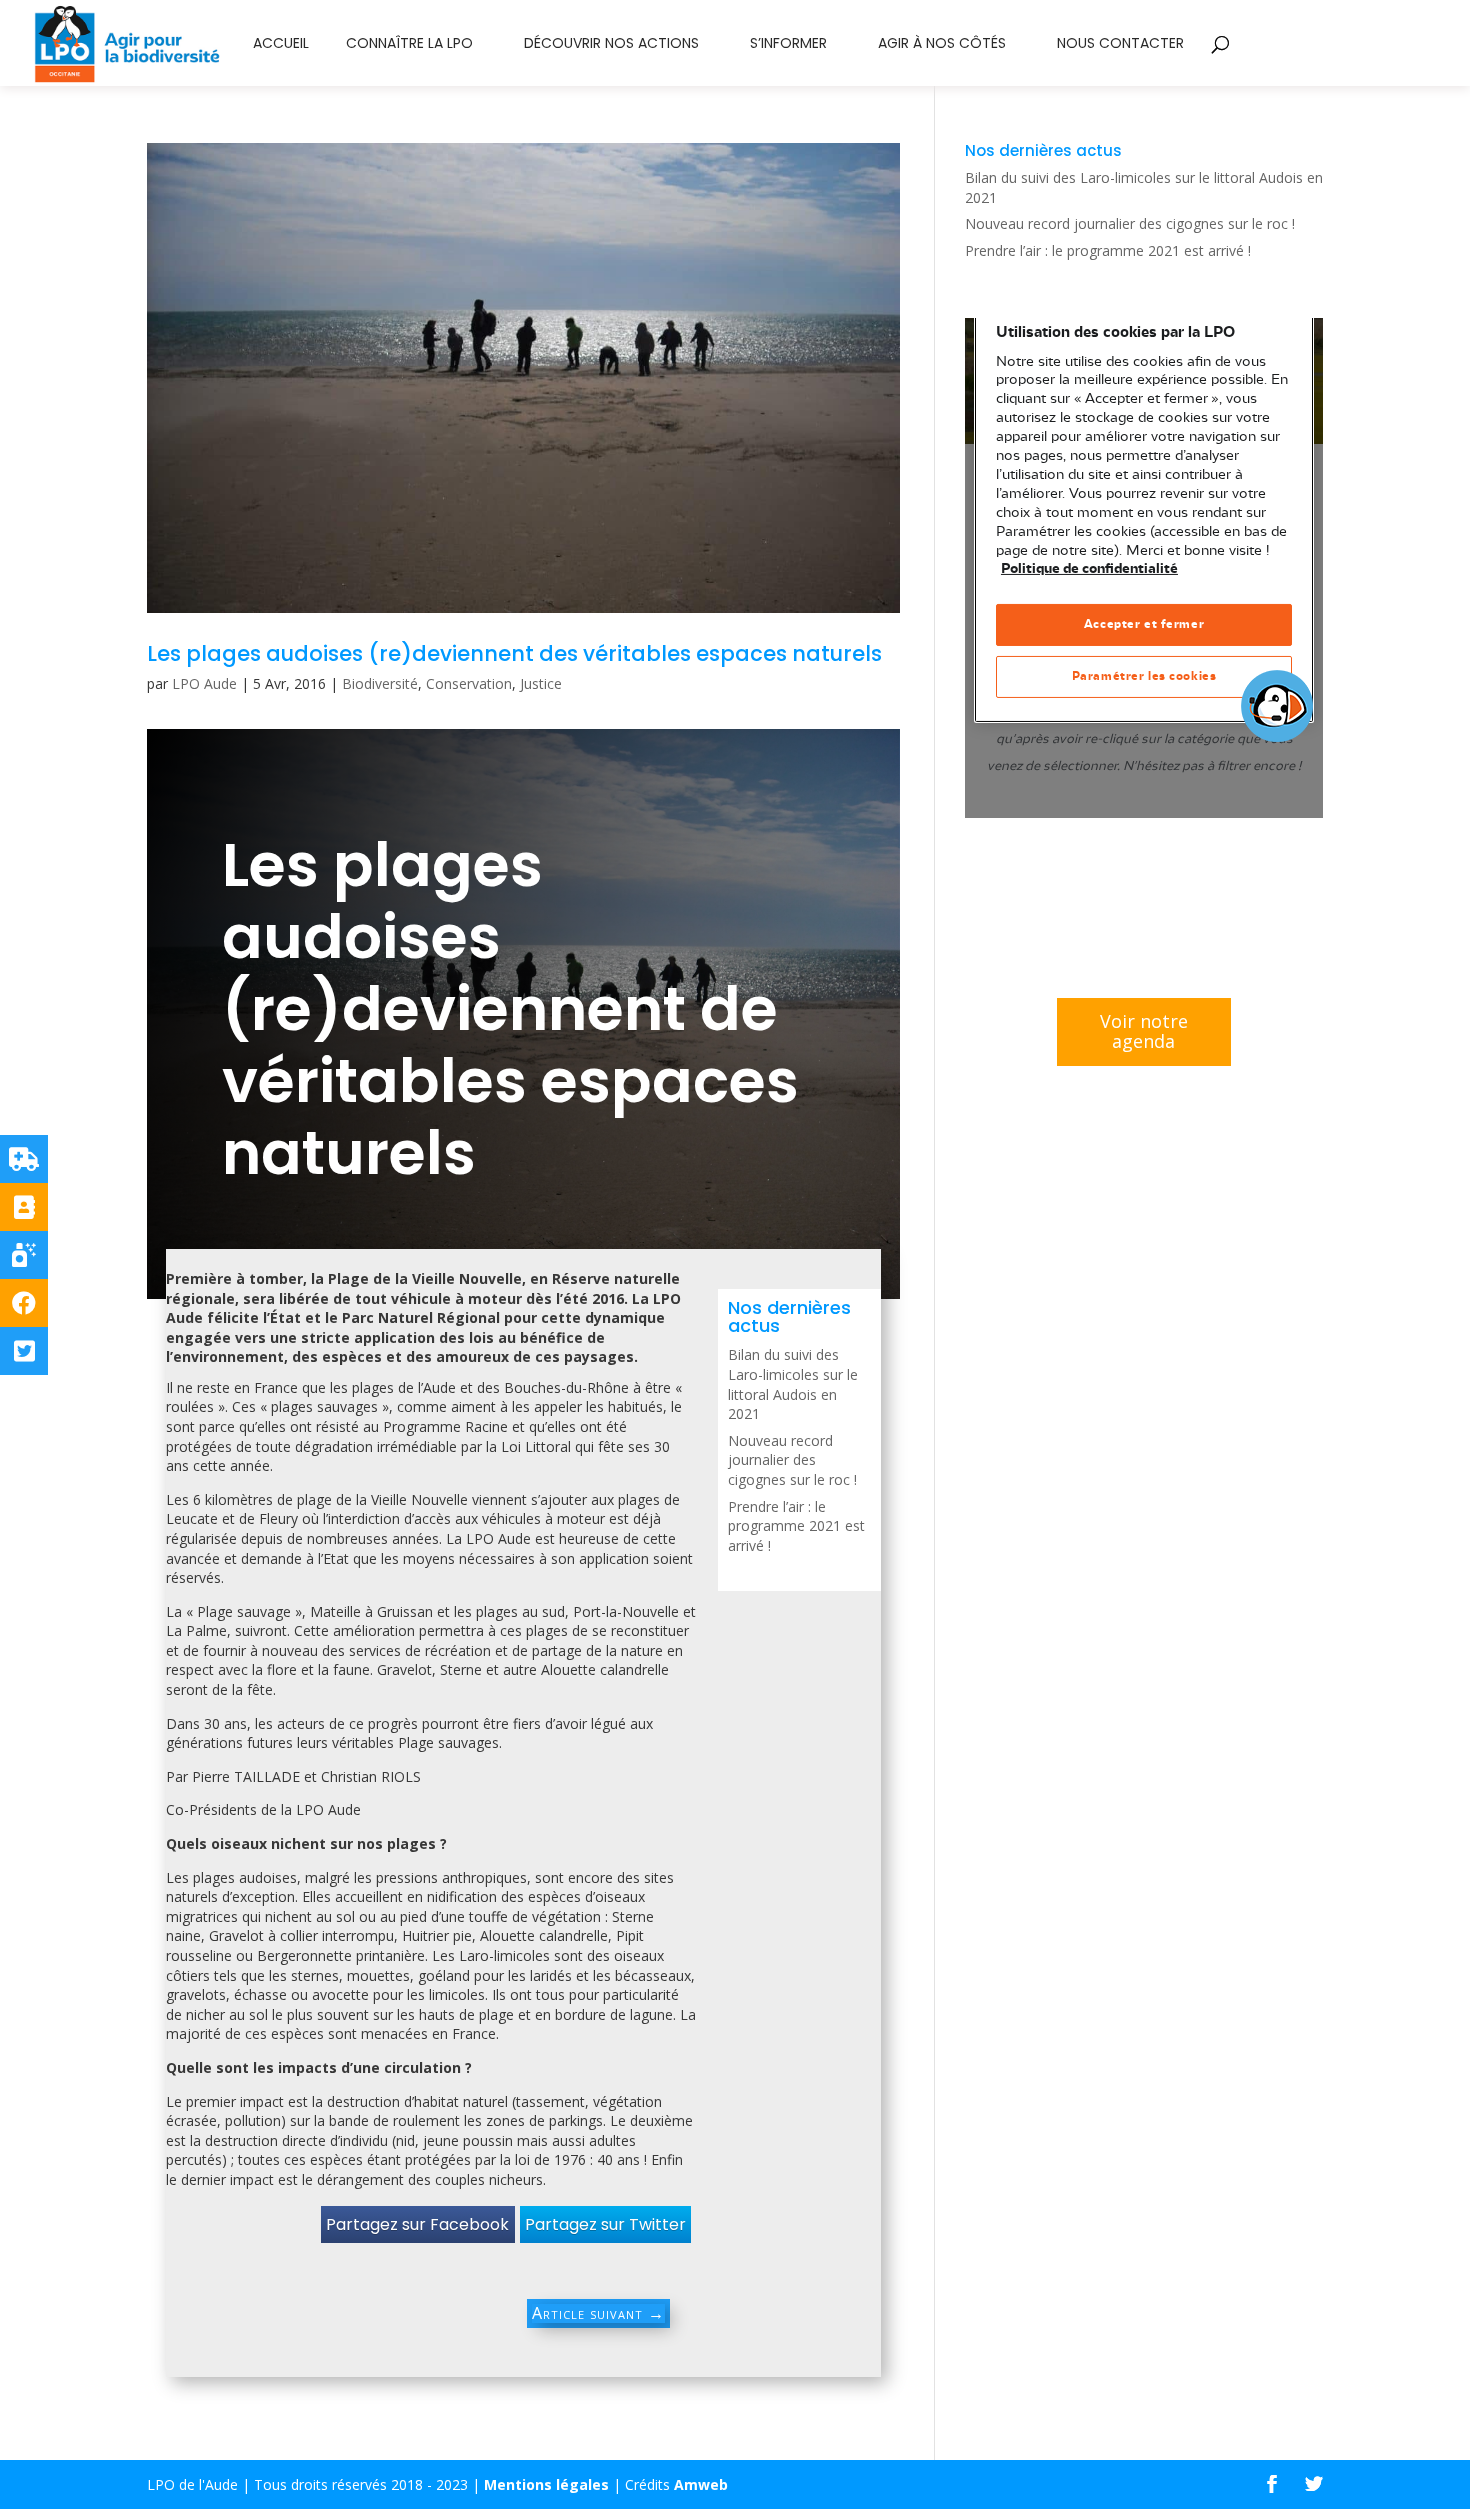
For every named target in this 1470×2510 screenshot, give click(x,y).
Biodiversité (380, 683)
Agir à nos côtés (942, 44)
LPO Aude (204, 683)
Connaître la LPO (409, 44)
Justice (541, 683)
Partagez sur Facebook (417, 2224)
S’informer (788, 44)
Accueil (281, 44)
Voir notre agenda (1144, 1031)
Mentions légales (546, 2484)
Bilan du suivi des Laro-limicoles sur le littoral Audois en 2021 (793, 1384)
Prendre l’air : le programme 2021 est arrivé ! (796, 1526)
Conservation (469, 683)
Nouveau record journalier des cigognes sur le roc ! (792, 1460)
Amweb (701, 2484)
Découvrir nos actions (611, 44)
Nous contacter (1120, 44)
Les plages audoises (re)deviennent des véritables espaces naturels (514, 653)
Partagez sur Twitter (605, 2224)
